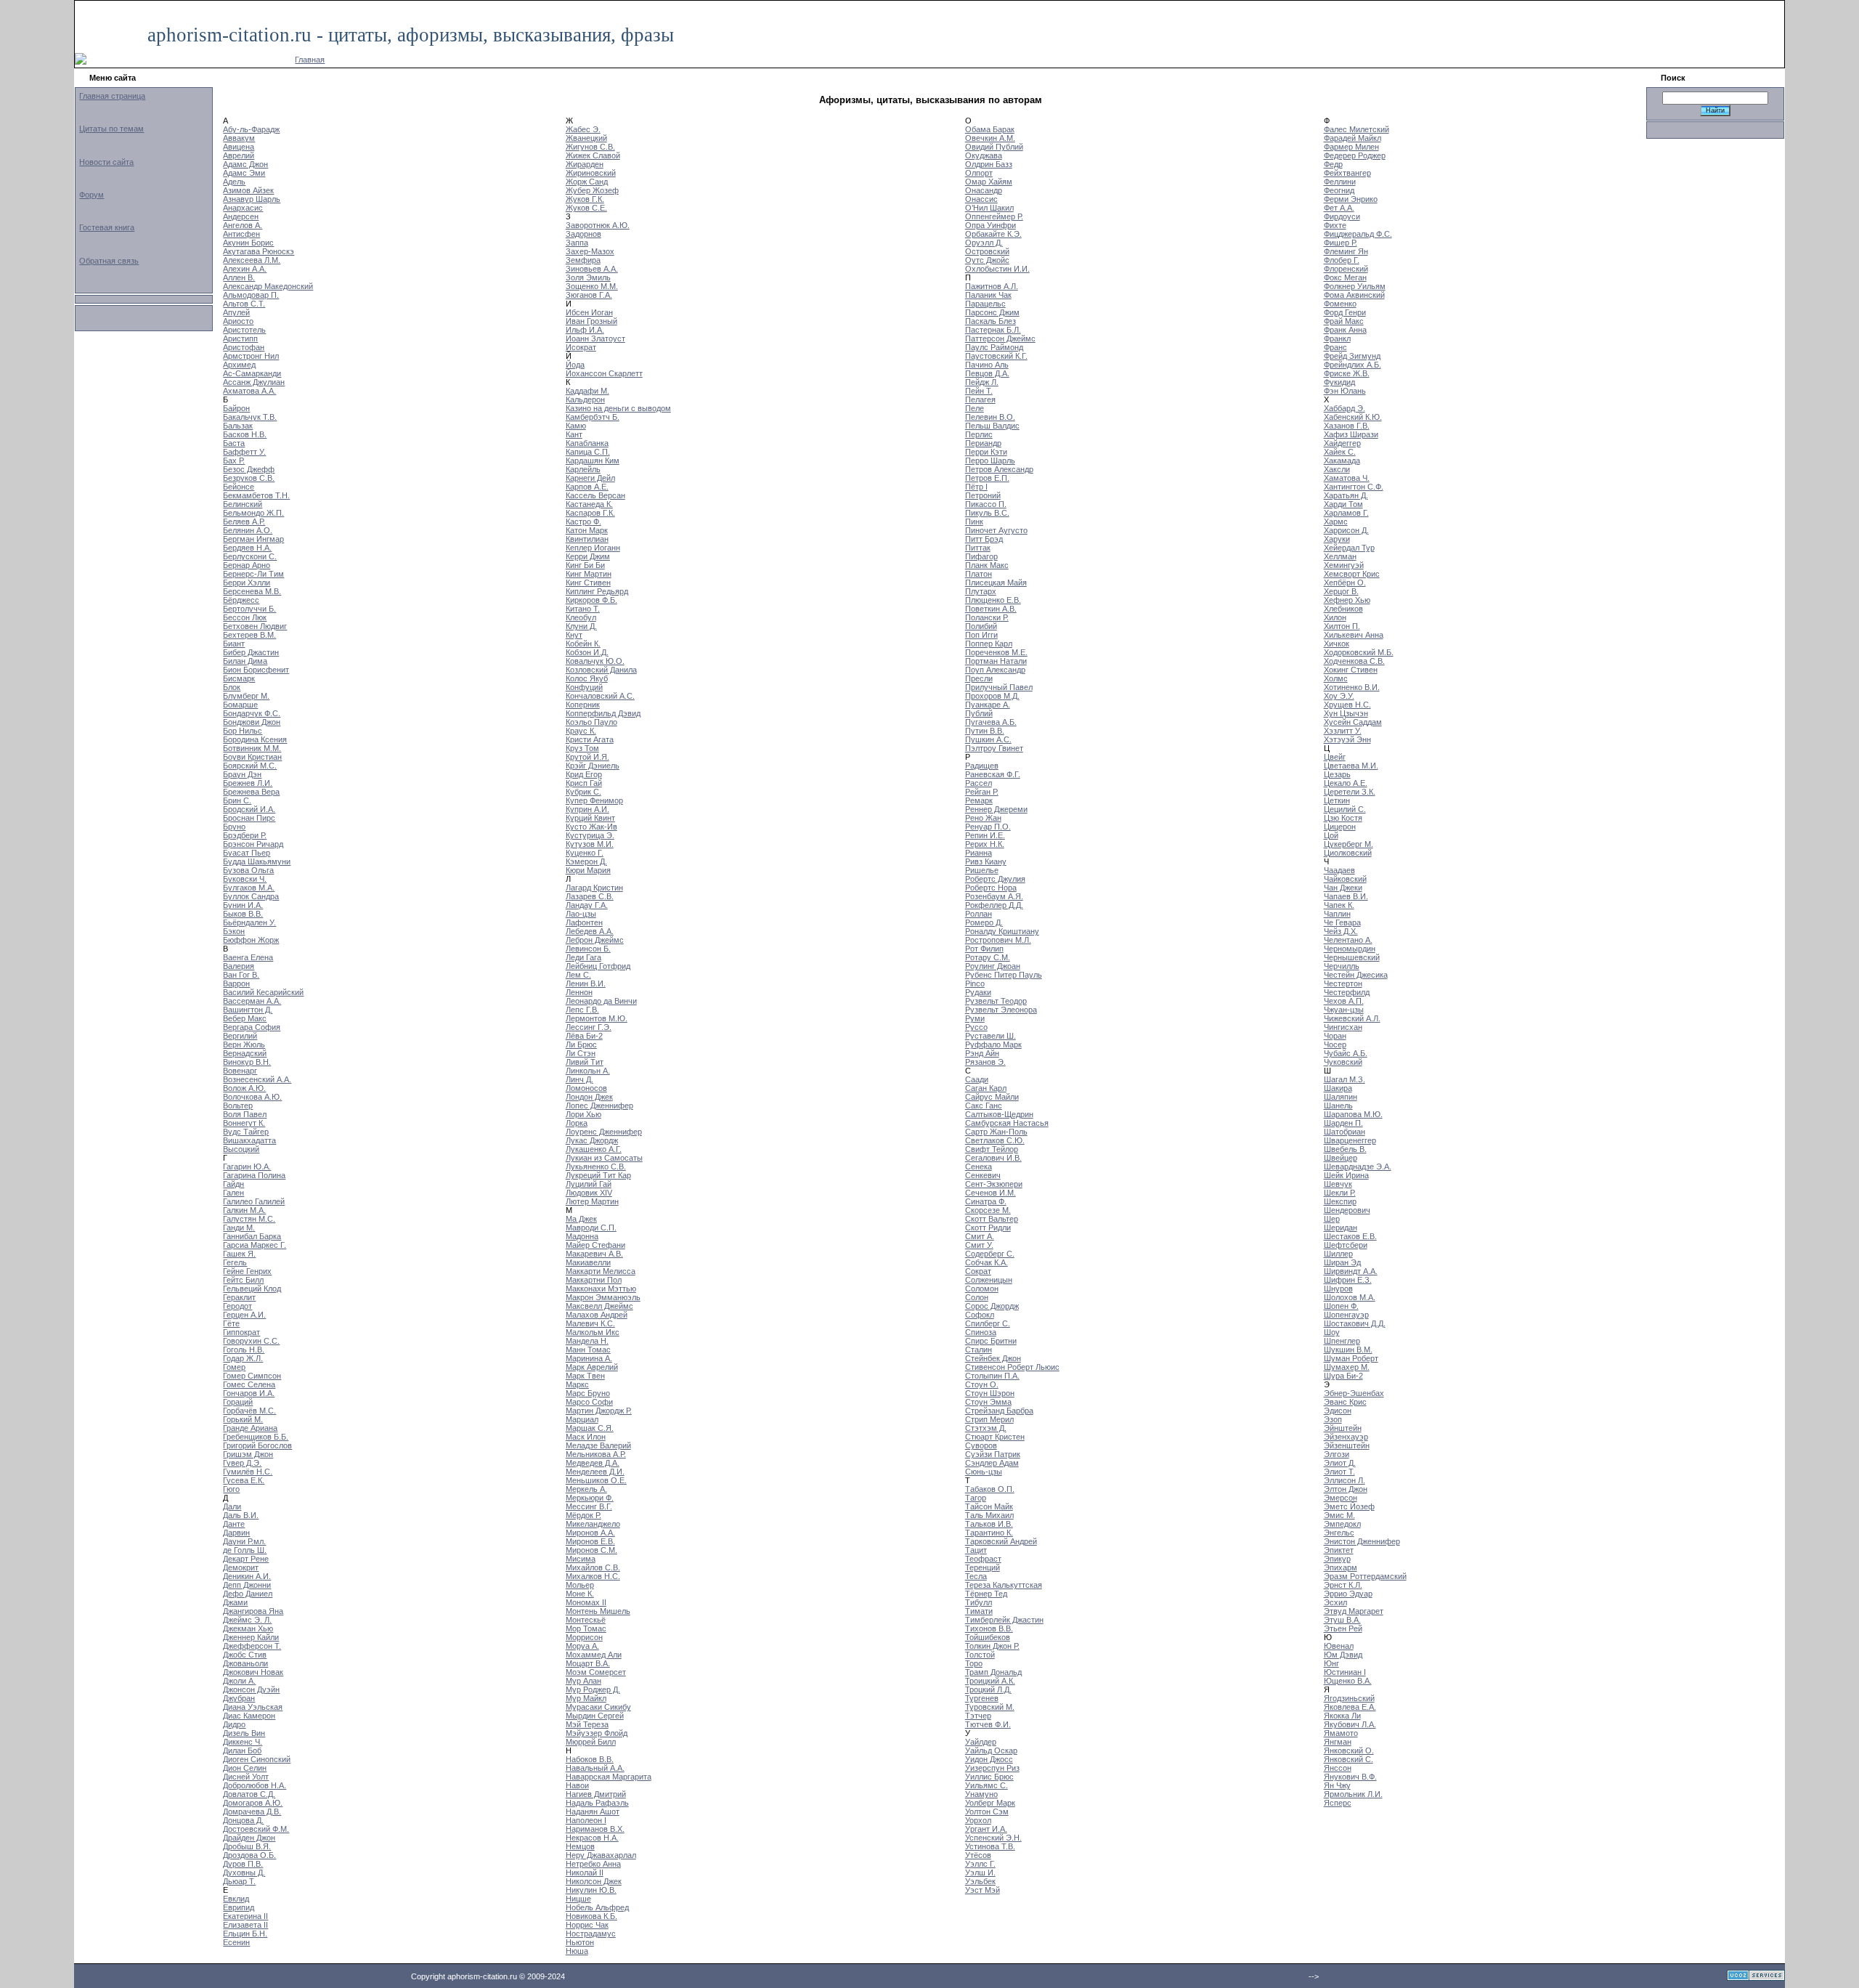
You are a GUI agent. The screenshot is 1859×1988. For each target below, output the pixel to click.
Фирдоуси (1342, 216)
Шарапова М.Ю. (1353, 1114)
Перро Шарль (990, 461)
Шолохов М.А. (1350, 1297)
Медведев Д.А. (593, 1463)
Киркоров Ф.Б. (591, 600)
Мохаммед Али (594, 1655)
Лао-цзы (581, 914)
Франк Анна (1345, 330)
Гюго (231, 1489)
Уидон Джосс (989, 1759)
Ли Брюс (581, 1044)
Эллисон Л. (1345, 1480)
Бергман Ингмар (253, 539)
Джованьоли (245, 1663)
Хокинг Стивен (1351, 670)
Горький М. (243, 1419)
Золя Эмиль (588, 277)
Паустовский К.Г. (996, 356)
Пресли (979, 678)
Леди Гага (583, 957)
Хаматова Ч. (1347, 478)
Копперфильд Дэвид (603, 713)
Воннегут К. (244, 1123)
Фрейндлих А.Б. (1352, 365)
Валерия (239, 966)
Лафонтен (584, 922)
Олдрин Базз (989, 164)
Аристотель (244, 330)
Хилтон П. (1342, 626)
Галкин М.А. (244, 1210)
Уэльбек (980, 1881)
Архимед (239, 365)
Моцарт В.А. (588, 1663)
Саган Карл (986, 1088)
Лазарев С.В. (590, 896)
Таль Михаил (989, 1515)
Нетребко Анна (593, 1864)
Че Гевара (1342, 922)
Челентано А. (1348, 940)
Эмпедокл (1342, 1524)
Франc (1335, 347)
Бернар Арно (247, 565)
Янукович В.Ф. (1350, 1777)
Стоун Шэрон (990, 1393)
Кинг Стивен (588, 583)
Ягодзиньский (1349, 1698)
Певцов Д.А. (987, 373)
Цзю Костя (1343, 818)
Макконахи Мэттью (601, 1289)
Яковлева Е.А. (1350, 1707)
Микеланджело (593, 1524)
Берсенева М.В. (252, 591)
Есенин (236, 1942)
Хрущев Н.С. (1347, 705)
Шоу (1332, 1332)
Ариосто (238, 321)
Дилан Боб (242, 1750)
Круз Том (582, 748)
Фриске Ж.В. (1347, 373)
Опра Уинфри (990, 225)
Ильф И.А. (585, 330)
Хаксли (1337, 469)
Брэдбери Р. (245, 835)
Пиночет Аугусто (996, 530)
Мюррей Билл (591, 1742)
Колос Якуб (587, 678)
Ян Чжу (1337, 1785)
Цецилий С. (1345, 809)
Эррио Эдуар (1348, 1594)
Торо (974, 1663)
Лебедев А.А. (590, 931)
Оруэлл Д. (984, 243)
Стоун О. (982, 1384)
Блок (232, 687)
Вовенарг (240, 1071)
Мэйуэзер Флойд (597, 1733)
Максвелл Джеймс (599, 1306)
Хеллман (1340, 556)
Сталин (979, 1350)
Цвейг (1335, 757)
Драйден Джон (249, 1838)
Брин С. (237, 800)
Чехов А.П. (1344, 1001)
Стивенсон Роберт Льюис (1012, 1367)
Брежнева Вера (251, 792)
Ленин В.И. (586, 983)
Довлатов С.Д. (249, 1794)
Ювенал (1339, 1646)
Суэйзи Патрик (993, 1454)
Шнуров (1338, 1289)
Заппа (577, 243)
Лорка (577, 1123)
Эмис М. (1339, 1515)
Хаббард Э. (1345, 408)
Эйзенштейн (1347, 1445)
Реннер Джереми (996, 809)
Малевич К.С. (590, 1323)
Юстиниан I (1345, 1672)
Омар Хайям (989, 182)
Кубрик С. (583, 792)
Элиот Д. (1340, 1463)
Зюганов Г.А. (589, 295)
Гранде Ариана (250, 1428)
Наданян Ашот (593, 1811)
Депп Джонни (247, 1585)
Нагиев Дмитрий (596, 1794)
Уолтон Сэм (987, 1811)
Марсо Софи (589, 1402)
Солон (977, 1297)
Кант (574, 434)
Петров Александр (999, 469)
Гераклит (239, 1297)
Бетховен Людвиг (255, 626)
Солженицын (989, 1280)
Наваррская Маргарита (609, 1777)
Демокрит (241, 1567)
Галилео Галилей (254, 1201)
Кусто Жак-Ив (591, 827)
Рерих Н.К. (985, 844)
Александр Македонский (268, 286)
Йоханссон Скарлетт (604, 373)
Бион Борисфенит (256, 670)
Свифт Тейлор (992, 1149)
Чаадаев (1339, 870)
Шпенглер (1342, 1341)
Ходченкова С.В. (1354, 661)
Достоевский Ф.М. (256, 1829)
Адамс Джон (245, 164)
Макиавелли (588, 1262)
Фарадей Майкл (1352, 138)
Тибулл (979, 1602)
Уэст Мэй (983, 1890)
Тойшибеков (988, 1637)
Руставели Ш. (990, 1036)
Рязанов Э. (985, 1062)
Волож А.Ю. (244, 1088)
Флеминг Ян (1346, 251)
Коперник (583, 705)
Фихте (1335, 225)
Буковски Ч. (245, 879)
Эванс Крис (1345, 1402)
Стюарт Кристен (995, 1437)
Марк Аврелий (592, 1367)
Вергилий (240, 1036)
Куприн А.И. (587, 809)
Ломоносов (586, 1088)
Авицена (239, 147)
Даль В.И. (241, 1515)
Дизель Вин (244, 1733)
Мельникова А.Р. (596, 1454)
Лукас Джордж (592, 1140)
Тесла (976, 1576)
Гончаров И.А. (249, 1393)
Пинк (974, 522)
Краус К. (581, 731)
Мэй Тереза (587, 1724)
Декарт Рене (246, 1559)
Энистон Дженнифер (1362, 1541)
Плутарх (981, 591)
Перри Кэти (986, 452)
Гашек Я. (239, 1254)
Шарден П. (1343, 1123)
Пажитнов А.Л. (992, 286)
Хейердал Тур (1349, 548)
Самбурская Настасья (1007, 1123)
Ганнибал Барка (252, 1236)
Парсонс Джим (992, 312)
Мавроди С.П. (591, 1228)
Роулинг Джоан (993, 966)
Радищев (982, 766)
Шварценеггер (1350, 1140)
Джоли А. (239, 1681)
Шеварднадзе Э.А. (1358, 1167)
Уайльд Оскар (991, 1750)
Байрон (236, 408)
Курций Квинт (590, 818)
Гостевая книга (107, 227)
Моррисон (584, 1637)
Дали (232, 1506)
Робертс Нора (991, 888)
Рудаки (978, 992)
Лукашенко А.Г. (594, 1149)
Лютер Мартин (592, 1201)
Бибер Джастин (251, 652)
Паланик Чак (988, 295)
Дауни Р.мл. (244, 1541)
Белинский (243, 504)
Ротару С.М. (988, 957)
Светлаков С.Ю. (995, 1140)
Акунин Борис (248, 243)
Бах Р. (234, 461)
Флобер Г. (1342, 260)
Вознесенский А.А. (257, 1079)
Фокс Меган (1345, 277)
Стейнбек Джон (993, 1358)
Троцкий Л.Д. (988, 1689)
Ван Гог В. (241, 975)
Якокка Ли (1342, 1716)
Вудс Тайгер (246, 1132)
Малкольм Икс (593, 1332)
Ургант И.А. (986, 1829)
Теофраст (983, 1559)
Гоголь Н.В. (244, 1350)
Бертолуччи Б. (249, 609)
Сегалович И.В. (993, 1158)
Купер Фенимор (594, 800)
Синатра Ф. (986, 1201)
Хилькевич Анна (1354, 635)
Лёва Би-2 (584, 1036)
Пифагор (981, 556)
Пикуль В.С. (987, 513)
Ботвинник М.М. (252, 748)
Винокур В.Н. (247, 1062)
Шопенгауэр (1346, 1315)
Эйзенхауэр (1346, 1437)
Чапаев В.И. (1346, 896)
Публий (979, 713)
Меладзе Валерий (598, 1445)
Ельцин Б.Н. (245, 1934)
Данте (234, 1524)
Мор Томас (586, 1628)
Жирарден (585, 164)
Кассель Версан (595, 495)
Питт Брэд (984, 539)
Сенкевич (983, 1175)
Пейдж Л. (982, 382)
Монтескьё (586, 1620)
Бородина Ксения (255, 739)
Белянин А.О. (248, 530)
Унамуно (981, 1794)
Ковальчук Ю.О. (595, 661)
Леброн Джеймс (595, 940)
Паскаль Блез (990, 321)
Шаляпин (1341, 1097)
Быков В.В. (243, 914)
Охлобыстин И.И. (997, 269)
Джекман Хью (248, 1628)
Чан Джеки (1343, 888)
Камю (576, 426)
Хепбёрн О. (1345, 583)
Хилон (1335, 617)
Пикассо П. (986, 504)
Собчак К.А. (987, 1262)
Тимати (979, 1611)
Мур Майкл (586, 1698)
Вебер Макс (245, 1018)
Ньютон (580, 1942)
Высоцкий (241, 1149)
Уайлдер (981, 1742)
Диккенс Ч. (243, 1742)
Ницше (578, 1899)
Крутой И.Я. (587, 757)
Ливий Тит (585, 1062)
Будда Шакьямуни (257, 861)
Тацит (976, 1550)
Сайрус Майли (992, 1097)
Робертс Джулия (995, 879)
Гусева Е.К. (244, 1480)
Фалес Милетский (1356, 129)
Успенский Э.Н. (993, 1838)
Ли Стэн (581, 1053)
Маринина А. (589, 1358)
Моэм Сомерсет (596, 1672)
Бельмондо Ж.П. (253, 513)
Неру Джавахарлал (601, 1855)
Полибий (981, 626)
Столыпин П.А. (992, 1376)
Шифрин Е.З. (1348, 1280)
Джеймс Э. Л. (247, 1620)
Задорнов (583, 234)
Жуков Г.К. (585, 199)
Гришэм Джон (248, 1454)
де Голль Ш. (245, 1550)
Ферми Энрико (1351, 199)
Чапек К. (1339, 905)
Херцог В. (1341, 591)
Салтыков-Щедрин (999, 1114)
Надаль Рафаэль (597, 1803)
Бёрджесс (241, 600)
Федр (1333, 164)
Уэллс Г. (980, 1864)
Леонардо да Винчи (601, 1001)
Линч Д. (579, 1079)
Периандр (983, 443)
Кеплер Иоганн (593, 548)
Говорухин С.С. (251, 1341)
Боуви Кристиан (252, 757)
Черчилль (1342, 966)
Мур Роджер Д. (593, 1689)
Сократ (978, 1271)
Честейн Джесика (1356, 975)
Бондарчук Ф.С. (252, 713)
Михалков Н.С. (593, 1576)
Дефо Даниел (248, 1594)
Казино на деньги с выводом (618, 408)
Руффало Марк (993, 1044)
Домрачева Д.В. (252, 1811)
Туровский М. (990, 1707)
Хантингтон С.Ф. (1354, 487)
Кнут (574, 635)
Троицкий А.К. (990, 1681)
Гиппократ (241, 1332)
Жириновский (591, 173)
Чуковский (1343, 1062)
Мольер (580, 1585)
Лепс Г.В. (582, 1010)
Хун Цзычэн (1346, 713)
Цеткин (1337, 800)
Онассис (981, 199)
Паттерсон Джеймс (1000, 338)
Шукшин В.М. (1348, 1350)
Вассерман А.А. (252, 1001)
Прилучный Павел (999, 687)
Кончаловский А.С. (600, 696)
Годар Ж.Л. (243, 1358)
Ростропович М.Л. (998, 940)
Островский (987, 251)
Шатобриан (1345, 1132)
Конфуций (584, 687)
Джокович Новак (253, 1672)
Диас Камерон (249, 1716)
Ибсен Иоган (589, 312)
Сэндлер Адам (992, 1463)
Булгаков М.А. (249, 888)
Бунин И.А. (243, 905)
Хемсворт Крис (1352, 574)
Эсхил (1335, 1602)
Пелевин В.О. (990, 417)
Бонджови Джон (252, 722)
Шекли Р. (1340, 1193)
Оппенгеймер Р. (994, 216)
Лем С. (578, 975)
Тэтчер (978, 1716)
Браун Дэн (242, 774)
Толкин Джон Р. (992, 1646)
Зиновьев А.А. (592, 269)
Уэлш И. (980, 1873)
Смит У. (979, 1245)
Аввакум (239, 138)
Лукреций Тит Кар (598, 1175)
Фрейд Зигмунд (1352, 356)
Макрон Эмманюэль (603, 1297)
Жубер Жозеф (592, 190)
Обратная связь (109, 261)
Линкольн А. (588, 1071)
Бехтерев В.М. (249, 635)
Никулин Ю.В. (591, 1890)
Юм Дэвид (1343, 1655)
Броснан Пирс (249, 818)
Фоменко (1340, 304)
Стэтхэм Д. (986, 1428)
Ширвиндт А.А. (1351, 1271)
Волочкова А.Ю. (252, 1097)
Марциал (582, 1419)
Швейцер (1341, 1158)
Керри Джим (588, 556)
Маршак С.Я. (590, 1428)
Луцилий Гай (589, 1184)
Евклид (236, 1899)
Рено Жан (983, 818)
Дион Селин (245, 1768)
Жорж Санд (587, 182)
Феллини (1340, 182)
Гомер (234, 1367)
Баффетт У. (244, 452)
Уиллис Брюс (989, 1777)
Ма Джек (581, 1219)
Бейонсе (239, 487)
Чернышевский (1352, 957)
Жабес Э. (583, 129)
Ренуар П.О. (988, 827)
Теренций (983, 1567)
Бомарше (240, 705)
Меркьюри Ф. (590, 1498)
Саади (977, 1079)
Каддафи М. (587, 391)
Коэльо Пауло (591, 722)
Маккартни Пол (594, 1280)
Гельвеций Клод (252, 1289)
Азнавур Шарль (252, 199)
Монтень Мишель (598, 1611)
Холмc (1336, 678)
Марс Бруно (588, 1393)
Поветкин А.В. (991, 609)
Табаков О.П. (990, 1489)
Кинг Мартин (589, 574)
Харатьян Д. (1346, 495)
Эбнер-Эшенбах (1354, 1393)
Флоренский (1346, 269)
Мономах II (586, 1602)
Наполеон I (586, 1820)
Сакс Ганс (984, 1105)
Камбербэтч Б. (593, 417)
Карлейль (583, 469)
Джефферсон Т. (252, 1646)
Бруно (234, 827)
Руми (975, 1018)
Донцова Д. (243, 1820)
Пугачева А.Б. (991, 722)
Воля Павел (245, 1114)
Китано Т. (583, 609)
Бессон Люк (245, 617)
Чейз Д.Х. (1341, 931)
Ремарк (979, 800)
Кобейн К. (583, 644)
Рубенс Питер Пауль (1004, 975)
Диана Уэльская (253, 1707)
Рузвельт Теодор (996, 1001)
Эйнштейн (1343, 1428)
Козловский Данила (601, 670)
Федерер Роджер (1355, 155)
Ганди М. (239, 1228)
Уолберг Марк (990, 1803)
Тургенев (982, 1698)
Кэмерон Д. (586, 861)
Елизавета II (245, 1925)
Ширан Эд (1342, 1262)
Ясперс (1338, 1803)
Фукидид (1339, 382)
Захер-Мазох (590, 251)
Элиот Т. (1339, 1472)
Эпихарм (1341, 1567)
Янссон (1338, 1768)
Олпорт (979, 173)
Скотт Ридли (988, 1228)
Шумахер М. (1347, 1367)
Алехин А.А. (245, 269)
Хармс (1336, 522)
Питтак (978, 548)
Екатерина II (245, 1916)
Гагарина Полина (254, 1175)
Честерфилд (1347, 992)
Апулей (236, 312)
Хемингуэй (1344, 565)
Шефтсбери (1346, 1245)
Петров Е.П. (987, 478)
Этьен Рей (1343, 1628)
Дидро (234, 1724)
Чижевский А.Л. (1352, 1018)
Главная (310, 60)
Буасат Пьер (247, 853)
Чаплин (1337, 914)
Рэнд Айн (982, 1053)
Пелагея (980, 399)
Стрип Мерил (989, 1419)
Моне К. (580, 1594)
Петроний (983, 495)
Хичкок (1337, 644)
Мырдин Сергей (595, 1716)
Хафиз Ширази (1351, 434)
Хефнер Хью (1347, 600)
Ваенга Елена (248, 957)
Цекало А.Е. (1346, 783)
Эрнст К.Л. (1343, 1585)
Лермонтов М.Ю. (597, 1018)
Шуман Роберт (1351, 1358)
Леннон (579, 992)
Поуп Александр (995, 670)
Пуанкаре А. (988, 705)
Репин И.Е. (985, 835)
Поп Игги (981, 635)
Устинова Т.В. (990, 1846)
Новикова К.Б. (591, 1916)
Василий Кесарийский (263, 992)
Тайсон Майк (989, 1506)
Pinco (975, 983)
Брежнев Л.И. (248, 783)
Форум (91, 195)
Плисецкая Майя (996, 583)
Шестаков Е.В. (1350, 1236)
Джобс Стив (245, 1655)
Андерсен (241, 216)
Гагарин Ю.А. (247, 1167)
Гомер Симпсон (252, 1376)
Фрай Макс (1344, 321)
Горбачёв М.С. (249, 1411)
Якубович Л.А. (1350, 1724)
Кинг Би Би (585, 565)
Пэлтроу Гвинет (994, 748)
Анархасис (243, 208)
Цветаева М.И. (1351, 766)
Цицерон (1340, 827)
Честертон (1343, 983)
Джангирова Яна (253, 1611)
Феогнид (1339, 190)
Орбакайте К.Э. (993, 234)
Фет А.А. (1339, 208)
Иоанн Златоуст (595, 338)
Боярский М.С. (250, 766)
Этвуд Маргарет (1354, 1611)
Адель (234, 182)
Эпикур (1337, 1559)
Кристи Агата (590, 739)
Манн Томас (588, 1350)
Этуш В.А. (1342, 1620)
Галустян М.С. (249, 1219)
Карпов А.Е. (587, 487)
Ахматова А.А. (249, 391)
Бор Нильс (243, 731)
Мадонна (582, 1236)
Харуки (1337, 539)
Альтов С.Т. (244, 304)
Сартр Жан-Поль (996, 1132)
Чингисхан (1343, 1027)
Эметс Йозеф (1349, 1506)
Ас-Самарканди (252, 373)
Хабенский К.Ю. (1353, 417)
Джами (235, 1602)
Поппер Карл (989, 644)
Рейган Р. (982, 792)
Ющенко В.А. (1348, 1681)
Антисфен (241, 234)
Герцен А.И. (244, 1315)
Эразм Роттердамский (1365, 1576)
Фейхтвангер (1347, 173)
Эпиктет (1339, 1550)
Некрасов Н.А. (592, 1838)
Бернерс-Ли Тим (253, 574)
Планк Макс (987, 565)
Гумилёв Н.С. (248, 1472)
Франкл (1337, 338)
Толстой (980, 1655)
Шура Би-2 (1343, 1376)
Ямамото (1341, 1733)
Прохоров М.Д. (992, 696)
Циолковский (1348, 853)
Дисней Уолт (246, 1777)
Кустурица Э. (590, 835)
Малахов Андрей (597, 1315)
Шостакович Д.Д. (1355, 1323)
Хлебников (1343, 609)
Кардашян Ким (593, 461)
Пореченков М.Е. (996, 652)
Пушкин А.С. (988, 739)
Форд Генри (1345, 312)
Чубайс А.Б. (1346, 1053)
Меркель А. (586, 1489)
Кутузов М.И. (590, 844)
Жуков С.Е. (586, 208)
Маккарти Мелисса (601, 1271)
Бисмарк (239, 678)
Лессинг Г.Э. (589, 1027)
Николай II (585, 1873)
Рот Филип (984, 949)
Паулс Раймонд (994, 347)
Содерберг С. (990, 1254)
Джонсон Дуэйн (251, 1689)
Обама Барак (990, 129)
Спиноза (981, 1332)
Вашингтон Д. (248, 1010)
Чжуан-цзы (1344, 1010)
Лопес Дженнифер (599, 1105)
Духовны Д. (244, 1873)
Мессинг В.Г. (589, 1506)
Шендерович (1347, 1210)
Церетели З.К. (1350, 792)
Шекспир (1340, 1201)
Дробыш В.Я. (247, 1846)
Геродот (237, 1306)
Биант (234, 644)
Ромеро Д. (984, 922)
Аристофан (244, 347)
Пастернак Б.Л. (993, 330)
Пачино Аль (987, 365)
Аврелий (239, 155)
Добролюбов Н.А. (255, 1785)
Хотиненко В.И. (1352, 687)
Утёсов (978, 1855)
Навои (577, 1785)
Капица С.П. (588, 452)
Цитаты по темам (111, 129)
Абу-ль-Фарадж (251, 129)
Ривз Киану (986, 861)
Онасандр (984, 190)
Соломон (982, 1289)
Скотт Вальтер (992, 1219)
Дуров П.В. (243, 1864)
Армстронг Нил (251, 356)
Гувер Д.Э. (242, 1463)
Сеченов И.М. (990, 1193)
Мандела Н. (587, 1341)
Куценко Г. (585, 853)
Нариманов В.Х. (595, 1829)
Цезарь (1337, 774)
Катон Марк (587, 530)
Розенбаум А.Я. (994, 896)
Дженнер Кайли (251, 1637)
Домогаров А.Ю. (253, 1803)
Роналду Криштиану (1002, 931)
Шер (1332, 1219)
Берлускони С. (250, 556)
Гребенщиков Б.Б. (256, 1437)
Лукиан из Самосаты (604, 1158)
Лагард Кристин (594, 888)
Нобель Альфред (597, 1907)
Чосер (1335, 1044)
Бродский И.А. (249, 809)
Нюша (577, 1951)
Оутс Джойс (987, 260)
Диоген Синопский (257, 1759)
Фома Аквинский (1354, 295)
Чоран (1335, 1036)
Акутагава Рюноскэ (259, 251)
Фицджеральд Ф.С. (1358, 234)
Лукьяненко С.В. (596, 1167)
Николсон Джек (594, 1881)
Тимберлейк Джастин (1004, 1620)
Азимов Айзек (248, 190)
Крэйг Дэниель (593, 766)
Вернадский (245, 1053)
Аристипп (240, 338)
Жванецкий (586, 138)
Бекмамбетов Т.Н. (256, 495)
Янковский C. (1349, 1759)
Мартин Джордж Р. (599, 1411)
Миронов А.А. (590, 1533)
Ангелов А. (243, 225)
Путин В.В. (985, 731)
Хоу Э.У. (1339, 696)
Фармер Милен (1351, 147)
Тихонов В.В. (989, 1628)
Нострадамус (591, 1934)
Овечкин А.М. (990, 138)
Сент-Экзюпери (994, 1184)
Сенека (979, 1167)
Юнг (1331, 1663)
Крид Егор (584, 774)
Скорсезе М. (988, 1210)
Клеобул (581, 617)
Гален (233, 1193)
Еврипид (239, 1907)
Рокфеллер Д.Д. (994, 905)
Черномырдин (1350, 949)
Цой (1331, 835)
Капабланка (587, 443)
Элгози (1337, 1454)
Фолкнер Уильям (1355, 286)
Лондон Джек (589, 1097)
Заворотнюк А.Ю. (598, 225)
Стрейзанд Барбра (999, 1411)
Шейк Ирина (1346, 1175)
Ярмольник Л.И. (1353, 1794)
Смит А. (980, 1236)
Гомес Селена (249, 1384)
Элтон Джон (1346, 1489)
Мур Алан (583, 1681)
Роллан (979, 914)
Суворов (981, 1445)
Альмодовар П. (251, 295)
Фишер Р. (1341, 243)
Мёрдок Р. (583, 1515)
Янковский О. (1349, 1750)
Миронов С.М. (591, 1550)
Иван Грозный (591, 321)
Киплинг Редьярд (597, 591)
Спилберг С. (988, 1323)
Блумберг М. (246, 696)
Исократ (581, 347)
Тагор (976, 1498)
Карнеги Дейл (590, 478)
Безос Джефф (249, 469)
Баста (234, 443)
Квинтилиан (587, 539)
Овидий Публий (994, 147)
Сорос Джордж (992, 1306)
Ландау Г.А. (587, 905)
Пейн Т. (979, 391)
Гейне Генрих (247, 1271)
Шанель (1338, 1105)
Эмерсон (1341, 1498)
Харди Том (1343, 504)
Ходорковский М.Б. (1359, 652)
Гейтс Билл (243, 1280)
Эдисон (1338, 1411)
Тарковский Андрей (1001, 1541)
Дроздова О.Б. (249, 1855)
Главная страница (112, 96)
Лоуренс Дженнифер (604, 1132)
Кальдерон (585, 399)
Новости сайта (106, 162)
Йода (575, 365)
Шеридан (1341, 1228)
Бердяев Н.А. (247, 548)
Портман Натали (996, 661)
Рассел (979, 783)
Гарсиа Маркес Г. (255, 1245)
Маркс (577, 1384)
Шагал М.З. (1345, 1079)
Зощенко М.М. (592, 286)
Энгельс (1339, 1533)
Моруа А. (582, 1646)
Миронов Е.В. (590, 1541)
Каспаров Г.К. (590, 513)
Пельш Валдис (992, 426)
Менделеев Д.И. (595, 1472)
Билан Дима (245, 661)
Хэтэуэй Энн (1347, 739)
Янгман (1338, 1742)
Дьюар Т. (239, 1881)
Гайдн (233, 1184)
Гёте (231, 1323)
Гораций (238, 1402)
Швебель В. (1345, 1149)
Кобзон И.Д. (587, 652)
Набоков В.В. (590, 1759)
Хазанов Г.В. (1347, 426)
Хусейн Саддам (1353, 722)
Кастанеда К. (589, 504)
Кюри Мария (588, 870)
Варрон (236, 983)
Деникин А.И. (247, 1576)
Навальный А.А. (595, 1768)
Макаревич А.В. (594, 1254)
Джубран (239, 1698)
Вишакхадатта (249, 1140)
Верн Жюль (244, 1044)
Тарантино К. (989, 1533)
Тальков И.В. (989, 1524)
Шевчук (1338, 1184)
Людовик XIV (589, 1193)
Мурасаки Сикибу (598, 1707)
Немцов (580, 1846)
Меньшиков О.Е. (596, 1480)
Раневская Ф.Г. (993, 774)
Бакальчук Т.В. (250, 417)
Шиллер (1338, 1254)
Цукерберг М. (1349, 844)
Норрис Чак (587, 1925)
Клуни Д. (581, 626)
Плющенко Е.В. (993, 600)
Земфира (583, 260)
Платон (979, 574)
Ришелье (982, 870)
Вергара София (252, 1027)
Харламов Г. (1346, 513)
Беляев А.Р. (244, 522)
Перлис (979, 434)
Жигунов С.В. (590, 147)
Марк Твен (585, 1376)
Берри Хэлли (247, 583)
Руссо (976, 1027)
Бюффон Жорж (251, 940)
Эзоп (1333, 1419)
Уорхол (978, 1820)
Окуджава (984, 155)
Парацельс (985, 304)
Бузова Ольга (248, 870)
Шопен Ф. (1341, 1306)
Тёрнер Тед (986, 1594)
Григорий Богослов (257, 1445)
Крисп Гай (584, 783)
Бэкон (234, 931)
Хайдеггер (1342, 443)
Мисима (581, 1559)
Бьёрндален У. (249, 922)
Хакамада (1342, 461)
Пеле (975, 408)
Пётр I (976, 487)
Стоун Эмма (988, 1402)
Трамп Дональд (993, 1672)
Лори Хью (583, 1114)
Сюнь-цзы (984, 1472)
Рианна (979, 853)
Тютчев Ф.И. (988, 1724)
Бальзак (238, 426)
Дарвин (236, 1533)
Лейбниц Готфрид (598, 966)
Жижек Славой (593, 155)
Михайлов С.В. (593, 1567)
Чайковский (1345, 879)
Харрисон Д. (1346, 530)
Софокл (980, 1315)
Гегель (235, 1262)
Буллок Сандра (251, 896)
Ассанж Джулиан (254, 382)
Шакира (1338, 1088)
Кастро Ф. (583, 522)
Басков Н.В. (245, 434)
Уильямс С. (987, 1785)
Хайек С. (1340, 452)
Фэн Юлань (1345, 391)
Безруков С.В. (249, 478)
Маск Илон (586, 1437)
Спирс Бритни (991, 1341)
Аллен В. (239, 277)
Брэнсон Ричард (253, 844)
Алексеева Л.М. (252, 260)
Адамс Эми (244, 173)
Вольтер (238, 1105)
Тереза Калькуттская (1004, 1585)
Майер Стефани (595, 1245)
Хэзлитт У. (1343, 731)
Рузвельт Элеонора (1001, 1010)
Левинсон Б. (588, 949)
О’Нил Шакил (989, 208)
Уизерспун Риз (992, 1768)
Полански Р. (987, 617)
